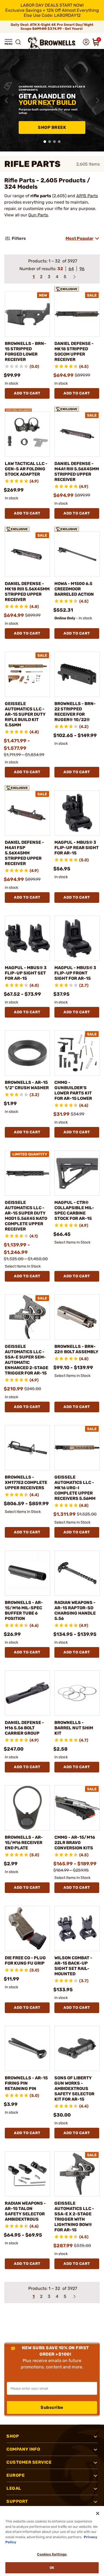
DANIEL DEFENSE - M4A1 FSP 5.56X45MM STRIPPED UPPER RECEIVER (24, 853)
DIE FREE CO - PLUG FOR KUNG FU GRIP (25, 1960)
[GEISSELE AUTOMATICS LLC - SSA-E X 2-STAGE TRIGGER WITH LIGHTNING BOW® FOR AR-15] (77, 2174)
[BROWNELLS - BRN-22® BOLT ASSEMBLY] (77, 1317)
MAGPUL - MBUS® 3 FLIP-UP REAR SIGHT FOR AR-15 (77, 848)
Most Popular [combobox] (79, 238)
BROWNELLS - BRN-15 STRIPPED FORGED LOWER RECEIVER (25, 351)
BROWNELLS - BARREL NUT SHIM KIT (74, 1728)
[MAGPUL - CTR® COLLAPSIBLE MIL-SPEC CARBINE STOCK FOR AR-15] (77, 1173)
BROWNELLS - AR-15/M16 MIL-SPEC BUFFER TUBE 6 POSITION (24, 1610)
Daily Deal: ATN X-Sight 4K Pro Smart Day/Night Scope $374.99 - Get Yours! (52, 27)
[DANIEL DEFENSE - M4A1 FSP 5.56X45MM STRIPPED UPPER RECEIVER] (27, 813)
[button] (9, 42)
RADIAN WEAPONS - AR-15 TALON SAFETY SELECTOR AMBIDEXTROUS (25, 2211)
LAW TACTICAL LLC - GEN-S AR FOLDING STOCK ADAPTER (26, 469)
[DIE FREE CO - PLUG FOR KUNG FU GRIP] (27, 1928)
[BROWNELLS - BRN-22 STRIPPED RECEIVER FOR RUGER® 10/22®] (77, 674)
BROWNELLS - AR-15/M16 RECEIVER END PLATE (24, 1843)
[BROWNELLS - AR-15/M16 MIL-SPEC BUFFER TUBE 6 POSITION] (27, 1573)
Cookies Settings (52, 2554)
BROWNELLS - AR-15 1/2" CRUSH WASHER (27, 1085)
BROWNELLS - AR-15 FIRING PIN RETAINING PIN (26, 2083)
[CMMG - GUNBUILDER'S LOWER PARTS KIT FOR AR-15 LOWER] (77, 1053)
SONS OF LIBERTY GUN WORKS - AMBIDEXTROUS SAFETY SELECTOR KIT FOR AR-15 (74, 2089)
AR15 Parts (87, 196)
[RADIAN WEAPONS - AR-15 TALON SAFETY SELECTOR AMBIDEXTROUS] (27, 2174)
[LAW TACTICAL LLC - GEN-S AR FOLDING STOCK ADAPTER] (27, 434)
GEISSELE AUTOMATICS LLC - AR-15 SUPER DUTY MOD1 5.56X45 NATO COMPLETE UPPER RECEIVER (26, 1216)
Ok (52, 2568)
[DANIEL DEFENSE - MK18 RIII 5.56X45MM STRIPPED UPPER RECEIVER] (27, 554)
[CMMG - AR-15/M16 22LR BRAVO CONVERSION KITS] (77, 1808)
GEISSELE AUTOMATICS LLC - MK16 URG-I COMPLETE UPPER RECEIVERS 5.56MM (75, 1488)
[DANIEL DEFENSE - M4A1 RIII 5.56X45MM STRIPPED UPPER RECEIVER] (77, 434)
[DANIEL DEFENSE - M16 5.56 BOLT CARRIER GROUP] (27, 1693)
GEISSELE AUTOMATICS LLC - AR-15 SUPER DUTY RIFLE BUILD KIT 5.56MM (25, 714)
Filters (19, 238)
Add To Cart (27, 393)
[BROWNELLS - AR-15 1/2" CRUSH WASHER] (27, 1053)
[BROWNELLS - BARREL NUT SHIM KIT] (77, 1693)
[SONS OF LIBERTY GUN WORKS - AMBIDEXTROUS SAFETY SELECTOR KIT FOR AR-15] (77, 2048)
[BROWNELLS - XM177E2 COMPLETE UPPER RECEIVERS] (27, 1448)
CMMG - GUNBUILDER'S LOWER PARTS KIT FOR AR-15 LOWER (73, 1090)
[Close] (98, 2513)
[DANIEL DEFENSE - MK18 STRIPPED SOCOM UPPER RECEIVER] (77, 314)
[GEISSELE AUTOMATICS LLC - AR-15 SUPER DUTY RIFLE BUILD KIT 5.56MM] (27, 674)
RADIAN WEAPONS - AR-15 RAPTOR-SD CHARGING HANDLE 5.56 (75, 1610)
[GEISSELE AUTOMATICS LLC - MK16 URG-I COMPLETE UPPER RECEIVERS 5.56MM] (77, 1448)
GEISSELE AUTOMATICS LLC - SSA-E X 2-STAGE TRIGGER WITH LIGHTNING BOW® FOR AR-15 (74, 2217)
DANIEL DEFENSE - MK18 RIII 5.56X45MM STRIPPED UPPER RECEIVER (27, 592)
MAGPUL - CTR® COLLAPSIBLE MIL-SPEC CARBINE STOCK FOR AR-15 (74, 1210)
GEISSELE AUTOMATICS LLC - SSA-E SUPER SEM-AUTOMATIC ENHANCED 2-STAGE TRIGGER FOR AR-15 (27, 1360)
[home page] (52, 43)
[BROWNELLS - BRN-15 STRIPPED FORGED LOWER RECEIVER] (27, 314)
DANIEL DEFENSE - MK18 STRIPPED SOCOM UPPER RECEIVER (74, 351)
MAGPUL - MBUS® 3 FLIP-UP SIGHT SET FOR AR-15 (26, 973)
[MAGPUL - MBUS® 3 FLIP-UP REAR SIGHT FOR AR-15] (77, 813)
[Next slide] (98, 100)
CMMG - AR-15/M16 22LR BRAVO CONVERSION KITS (75, 1843)
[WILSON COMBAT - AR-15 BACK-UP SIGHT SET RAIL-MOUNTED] (77, 1928)
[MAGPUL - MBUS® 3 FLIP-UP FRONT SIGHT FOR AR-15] (77, 938)
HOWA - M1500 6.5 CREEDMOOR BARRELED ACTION (74, 589)
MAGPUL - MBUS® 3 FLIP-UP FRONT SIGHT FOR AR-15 (75, 973)
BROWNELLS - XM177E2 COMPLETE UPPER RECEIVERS (26, 1482)
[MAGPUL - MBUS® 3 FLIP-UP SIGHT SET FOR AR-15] (27, 938)
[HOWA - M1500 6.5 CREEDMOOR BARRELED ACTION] (77, 554)
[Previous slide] (6, 100)
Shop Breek (52, 127)
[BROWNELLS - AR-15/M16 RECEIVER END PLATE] (27, 1808)
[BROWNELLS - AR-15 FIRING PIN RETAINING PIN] (27, 2048)
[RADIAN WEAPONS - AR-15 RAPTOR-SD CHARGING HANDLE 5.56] (77, 1573)
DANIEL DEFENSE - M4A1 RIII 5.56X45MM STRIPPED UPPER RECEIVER (77, 472)
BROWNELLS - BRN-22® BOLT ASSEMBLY (76, 1349)
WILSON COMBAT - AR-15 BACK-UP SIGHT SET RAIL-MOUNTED (73, 1966)
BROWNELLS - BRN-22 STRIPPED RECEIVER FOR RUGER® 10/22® (75, 712)
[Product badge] (68, 288)
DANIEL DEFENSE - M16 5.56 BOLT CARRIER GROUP (24, 1728)
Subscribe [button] (52, 2407)
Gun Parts (38, 215)
